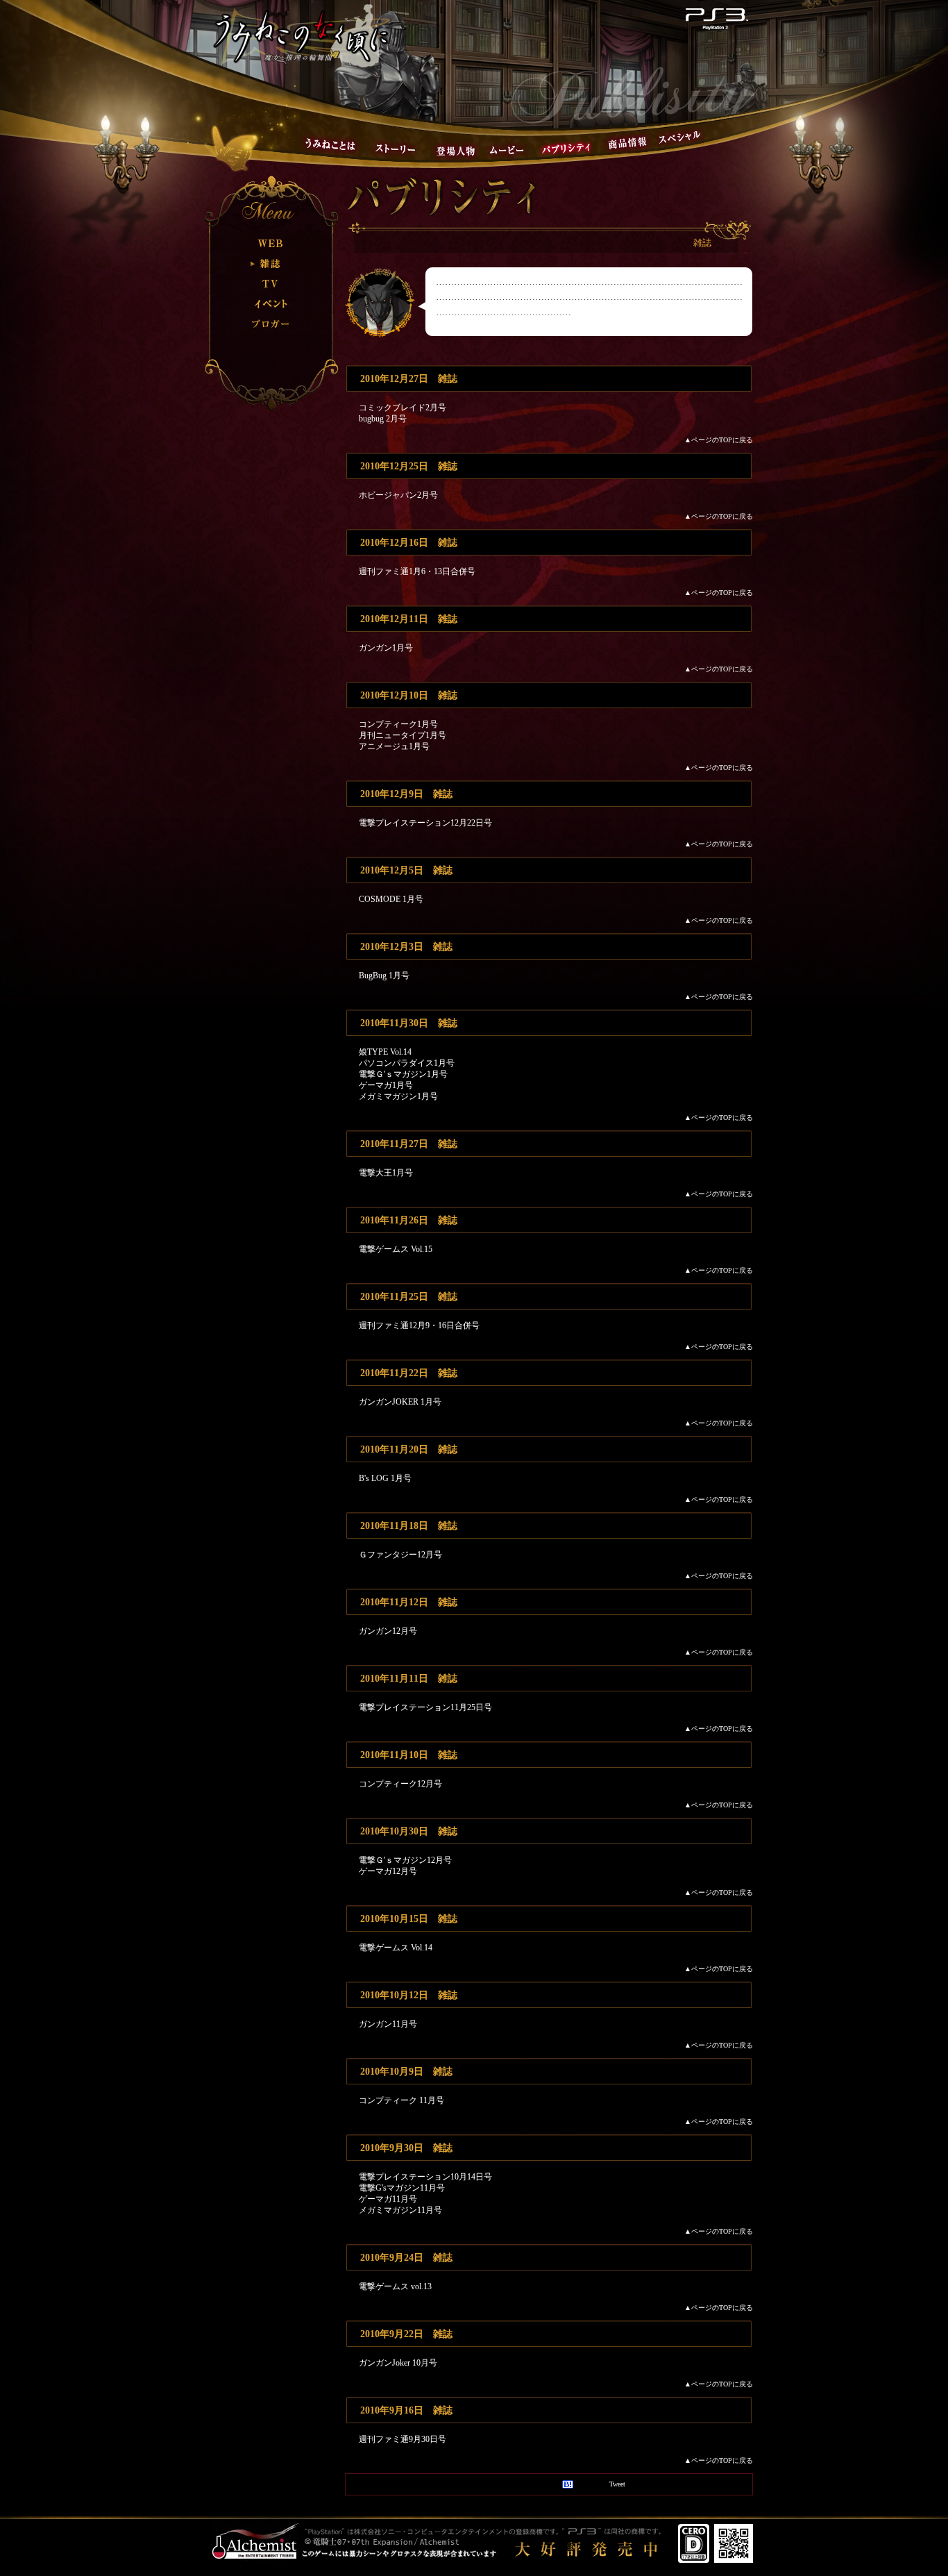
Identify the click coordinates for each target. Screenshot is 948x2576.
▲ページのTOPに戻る (719, 440)
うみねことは (330, 144)
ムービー (507, 150)
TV (271, 284)
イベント (271, 304)
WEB (271, 243)
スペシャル (679, 137)
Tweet (617, 2484)
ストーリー (395, 149)
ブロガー (271, 324)
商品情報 (627, 143)
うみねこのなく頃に (301, 36)
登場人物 (456, 150)
